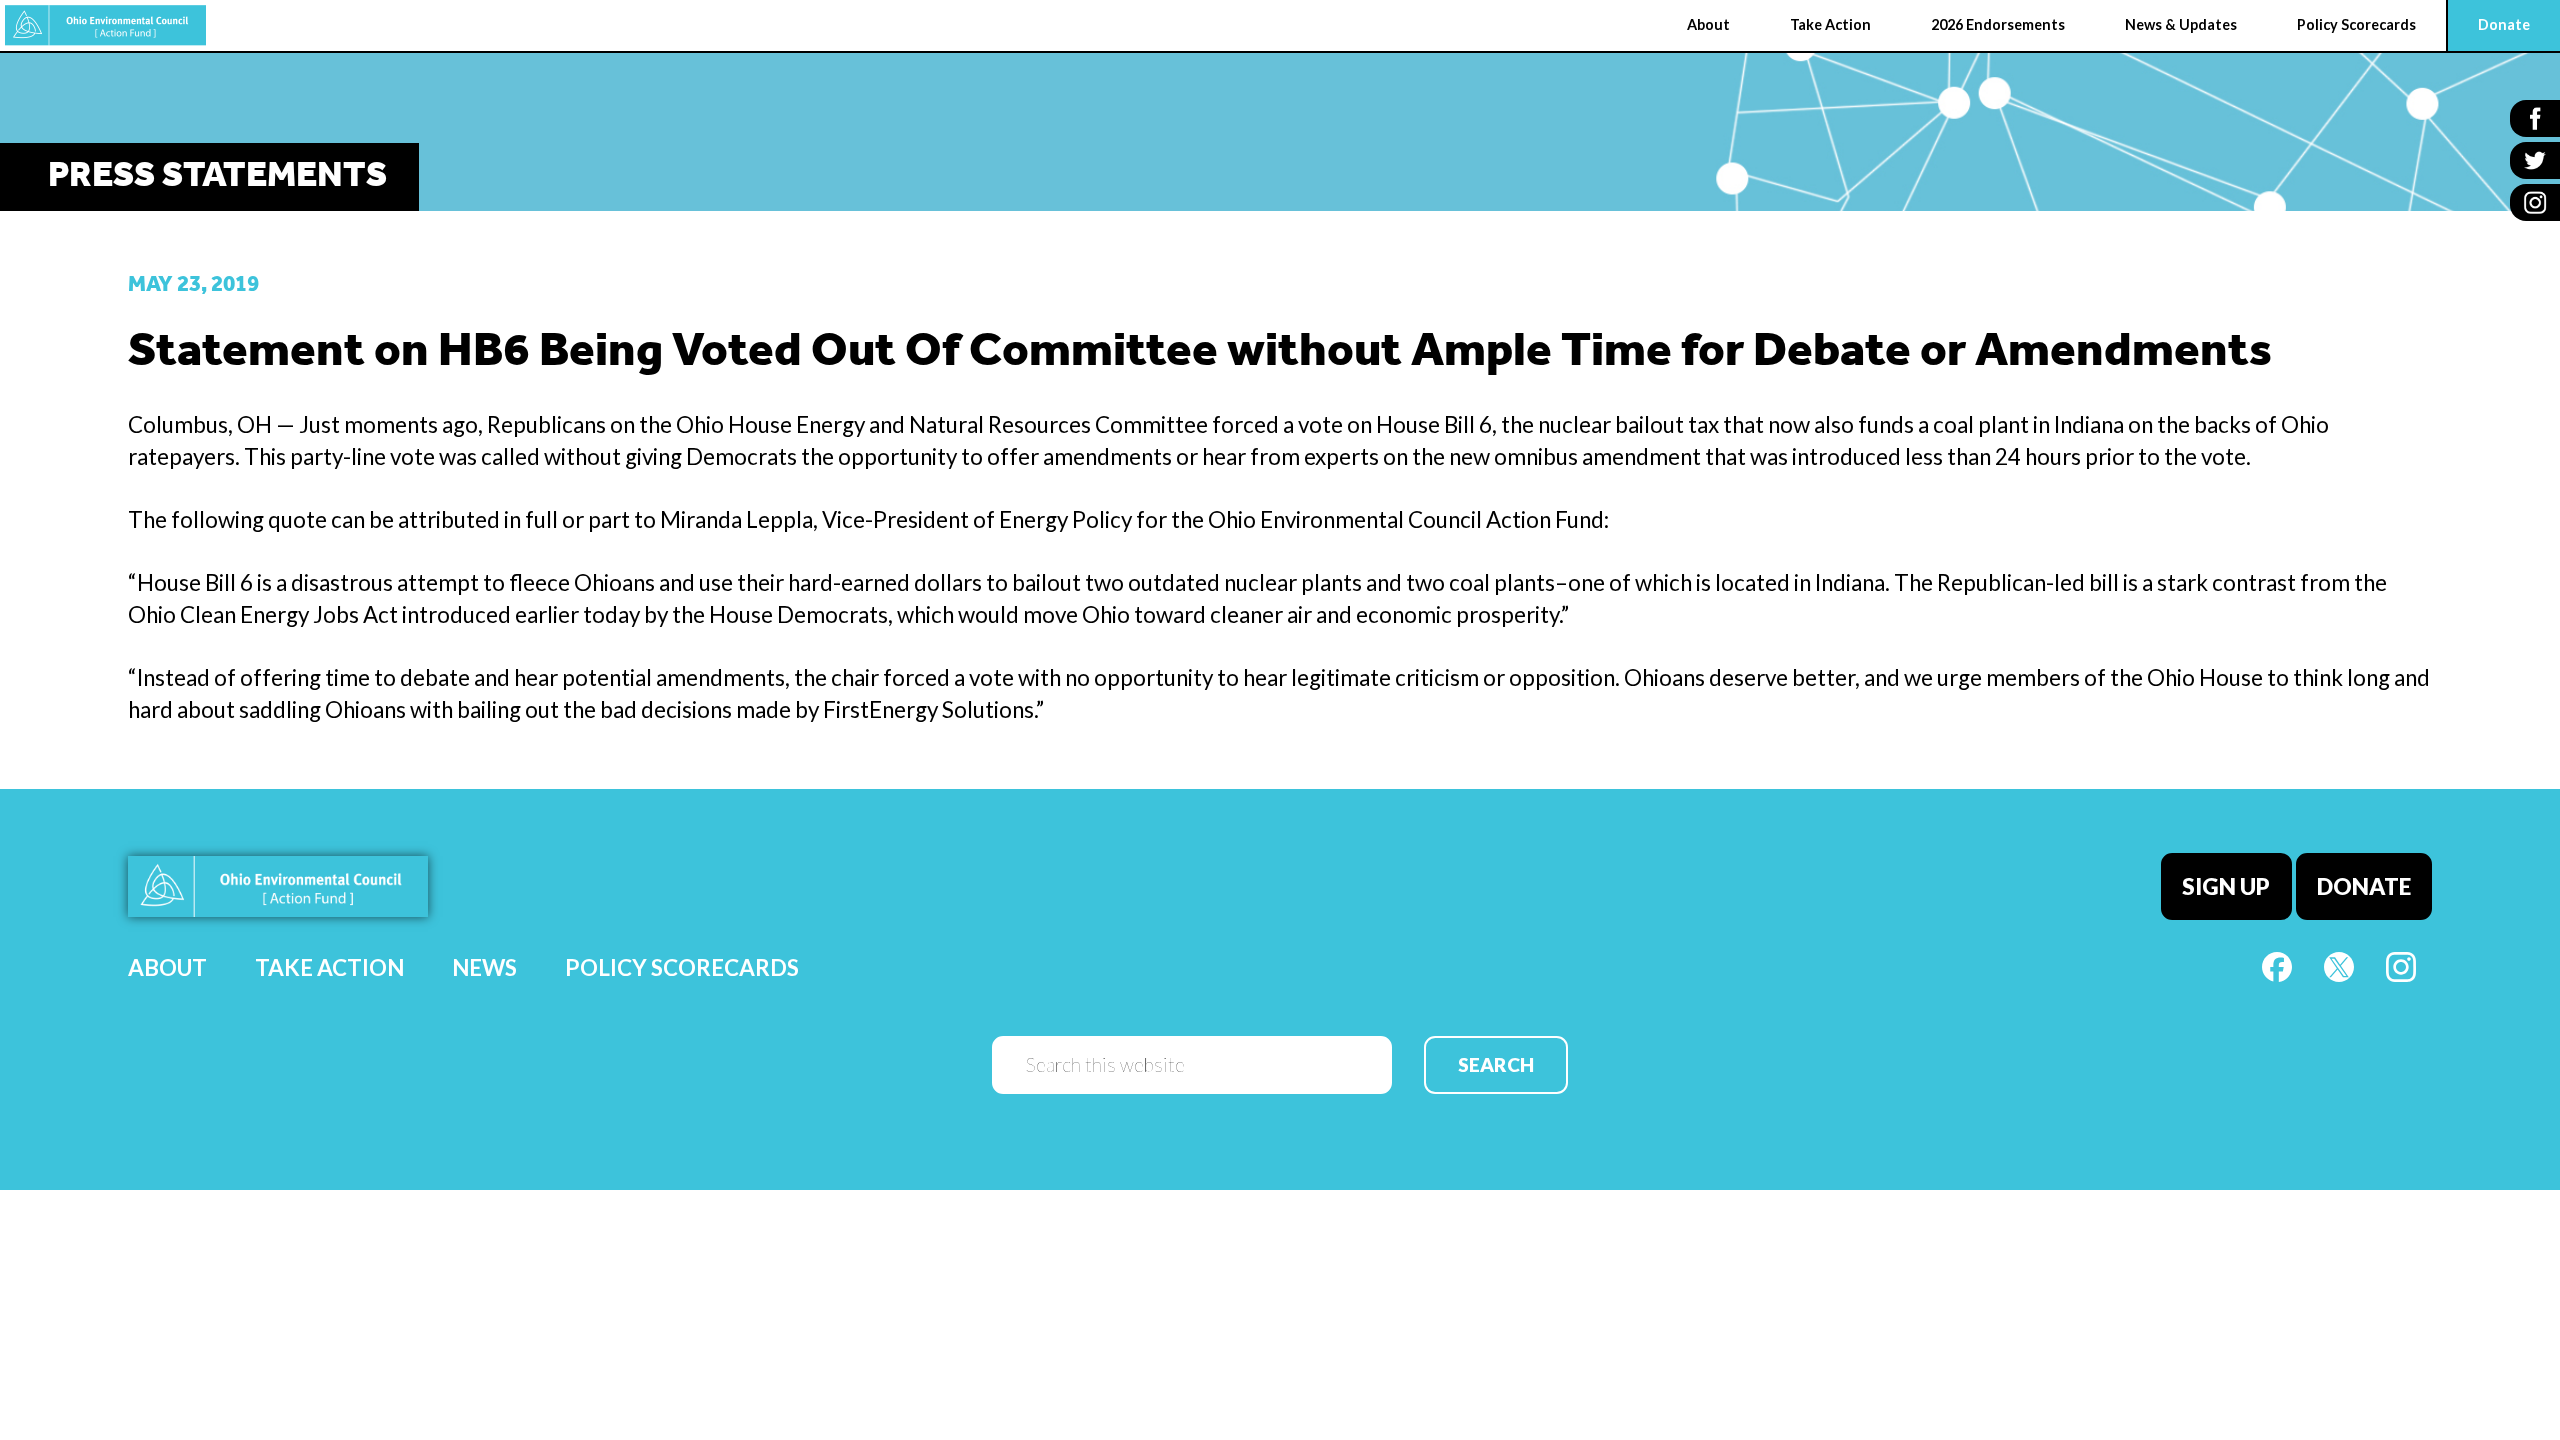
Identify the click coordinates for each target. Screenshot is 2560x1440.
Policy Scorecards (682, 967)
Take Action (329, 967)
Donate (2364, 886)
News (484, 967)
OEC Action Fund (105, 25)
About (167, 967)
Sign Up (2226, 886)
